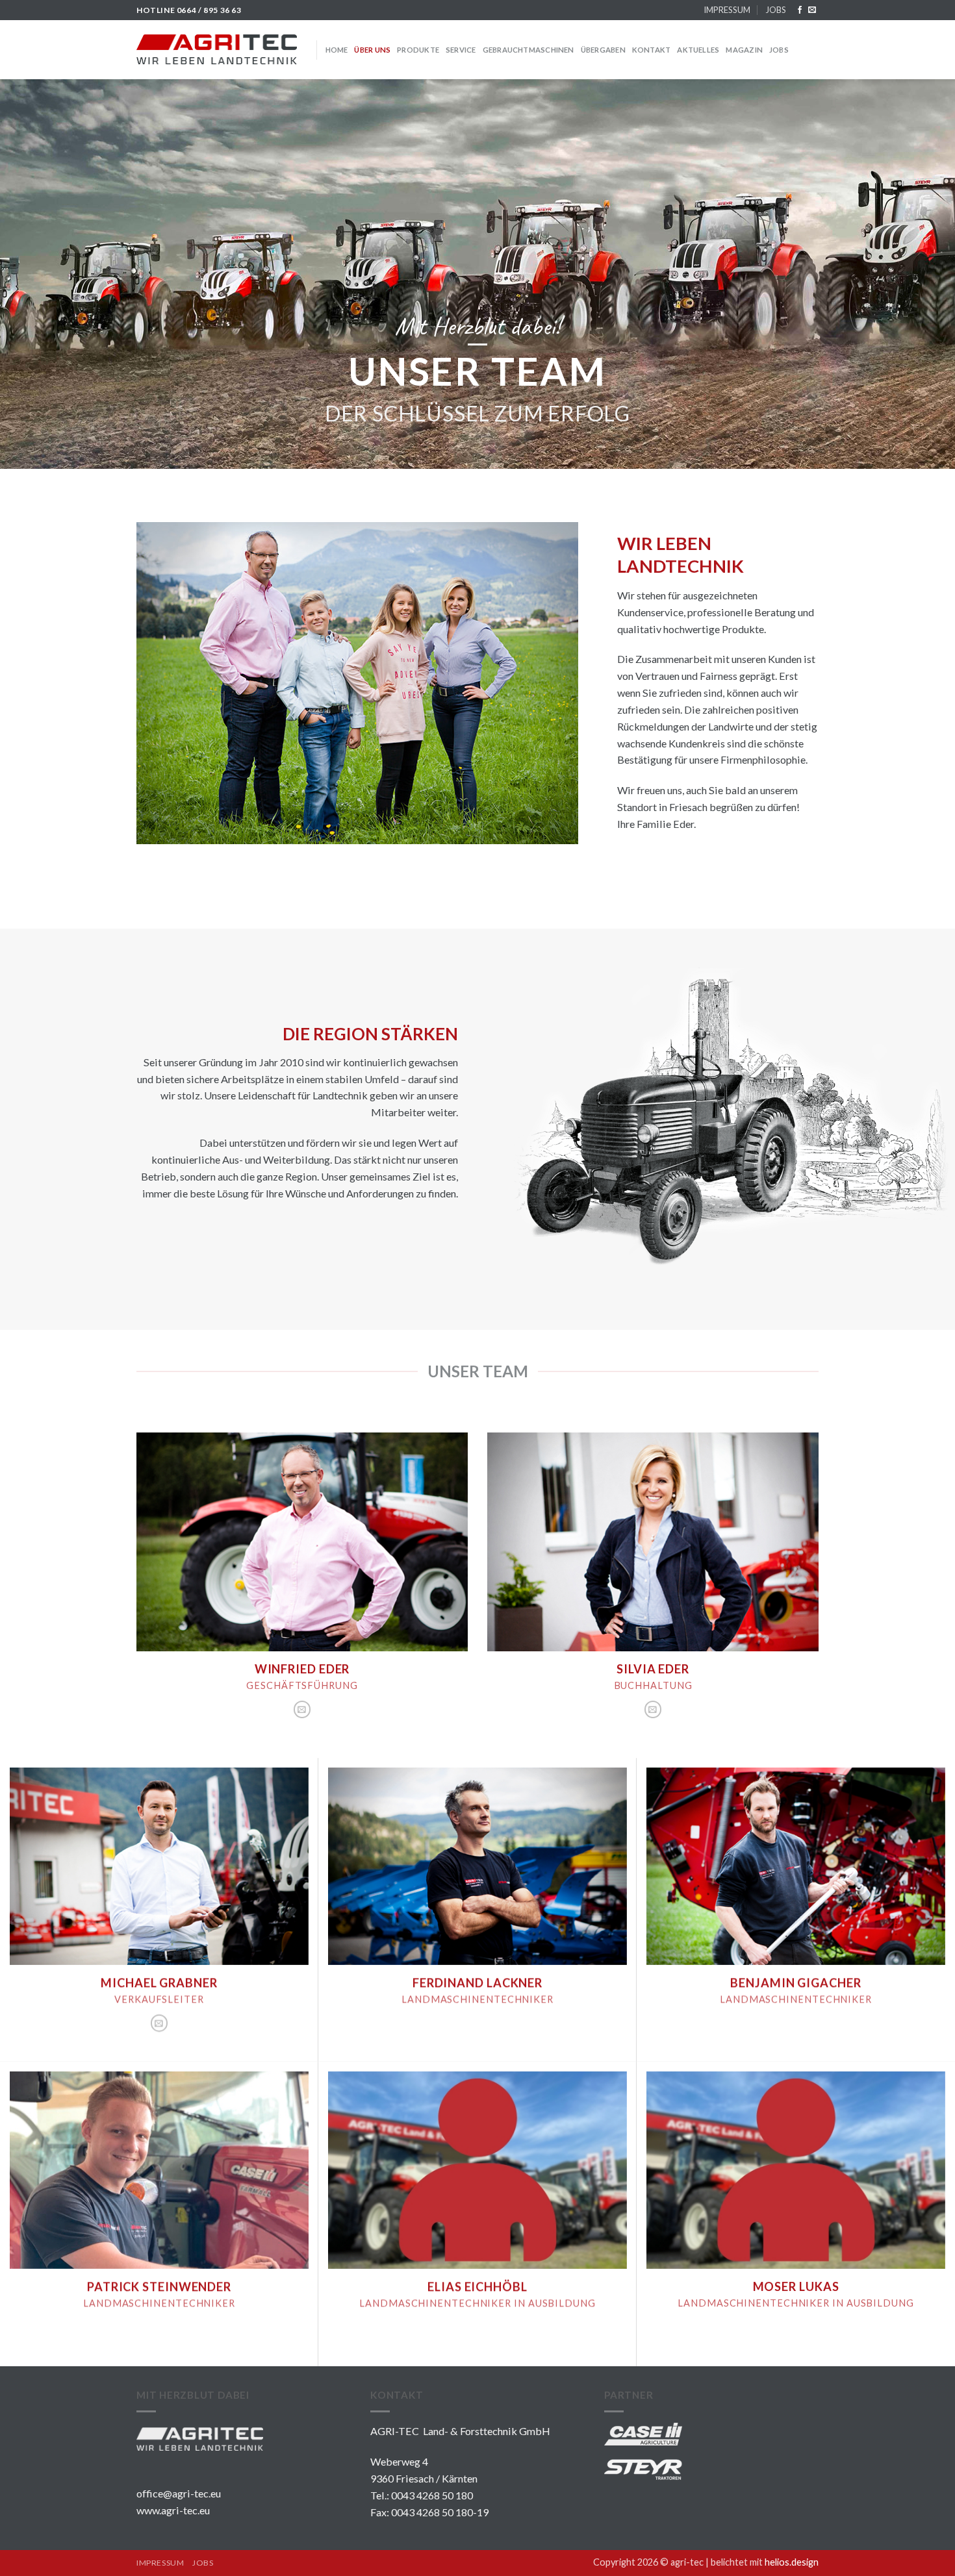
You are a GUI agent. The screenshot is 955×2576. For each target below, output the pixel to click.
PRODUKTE (418, 50)
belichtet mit (765, 2562)
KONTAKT (652, 50)
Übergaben (603, 50)
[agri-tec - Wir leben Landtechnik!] (217, 49)
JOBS (776, 10)
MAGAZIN (744, 50)
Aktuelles (698, 50)
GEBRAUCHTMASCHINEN (528, 50)
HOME (337, 50)
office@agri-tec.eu (179, 2493)
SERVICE (461, 50)
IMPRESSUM (727, 10)
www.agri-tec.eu (173, 2510)
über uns (372, 50)
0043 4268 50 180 (432, 2495)
